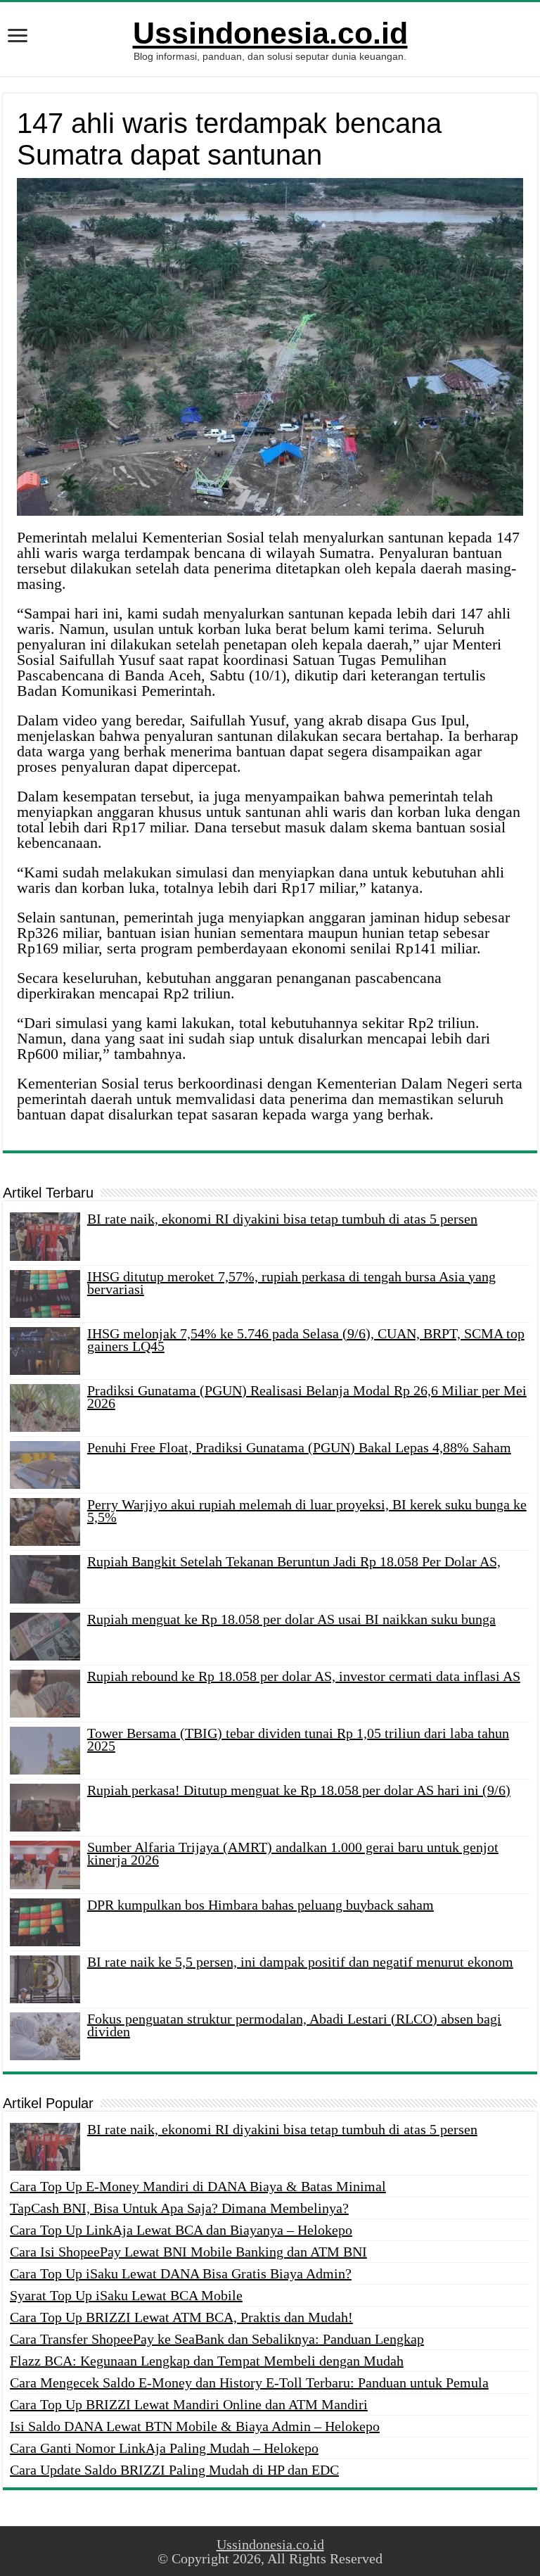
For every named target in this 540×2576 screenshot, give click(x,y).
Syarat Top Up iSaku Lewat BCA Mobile (126, 2295)
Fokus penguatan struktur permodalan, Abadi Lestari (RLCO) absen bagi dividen (294, 2025)
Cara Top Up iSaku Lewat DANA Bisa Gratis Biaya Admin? (181, 2273)
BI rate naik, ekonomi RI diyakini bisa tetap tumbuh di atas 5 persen (282, 1219)
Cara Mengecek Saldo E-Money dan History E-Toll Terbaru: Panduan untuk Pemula (249, 2383)
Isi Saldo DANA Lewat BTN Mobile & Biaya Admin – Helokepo (195, 2426)
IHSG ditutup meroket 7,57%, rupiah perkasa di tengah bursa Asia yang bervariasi (291, 1283)
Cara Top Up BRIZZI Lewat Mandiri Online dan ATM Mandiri (189, 2404)
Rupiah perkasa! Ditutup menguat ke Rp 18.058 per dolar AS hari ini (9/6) (299, 1790)
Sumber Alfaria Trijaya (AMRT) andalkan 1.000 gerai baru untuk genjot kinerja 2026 (293, 1853)
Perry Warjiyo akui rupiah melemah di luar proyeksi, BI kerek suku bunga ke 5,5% (307, 1511)
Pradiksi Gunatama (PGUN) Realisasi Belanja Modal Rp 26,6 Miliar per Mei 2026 (307, 1397)
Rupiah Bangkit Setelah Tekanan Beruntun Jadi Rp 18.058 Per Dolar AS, (294, 1561)
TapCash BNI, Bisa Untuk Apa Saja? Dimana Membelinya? (179, 2208)
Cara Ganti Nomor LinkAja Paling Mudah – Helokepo (164, 2448)
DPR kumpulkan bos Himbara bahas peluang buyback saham (261, 1905)
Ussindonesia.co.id (270, 33)
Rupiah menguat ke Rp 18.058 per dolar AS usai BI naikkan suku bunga (291, 1619)
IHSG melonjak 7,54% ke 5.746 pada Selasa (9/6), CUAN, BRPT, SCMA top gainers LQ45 (306, 1340)
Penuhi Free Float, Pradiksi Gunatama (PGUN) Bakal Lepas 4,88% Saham (299, 1447)
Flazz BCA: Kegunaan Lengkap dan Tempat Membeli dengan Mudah (207, 2361)
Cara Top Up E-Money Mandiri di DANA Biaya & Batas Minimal (198, 2186)
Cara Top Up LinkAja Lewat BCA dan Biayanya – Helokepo (181, 2230)
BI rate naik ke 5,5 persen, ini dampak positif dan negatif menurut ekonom (300, 1962)
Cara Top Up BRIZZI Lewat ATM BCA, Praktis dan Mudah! (181, 2317)
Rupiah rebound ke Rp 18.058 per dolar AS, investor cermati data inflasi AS (304, 1676)
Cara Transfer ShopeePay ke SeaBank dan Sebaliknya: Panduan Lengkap (217, 2339)
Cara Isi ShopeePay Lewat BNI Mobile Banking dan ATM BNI (188, 2252)
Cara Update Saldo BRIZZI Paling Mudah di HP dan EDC (174, 2470)
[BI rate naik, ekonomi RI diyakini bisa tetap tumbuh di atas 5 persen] (45, 2147)
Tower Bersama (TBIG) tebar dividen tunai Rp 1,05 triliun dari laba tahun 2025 (298, 1739)
